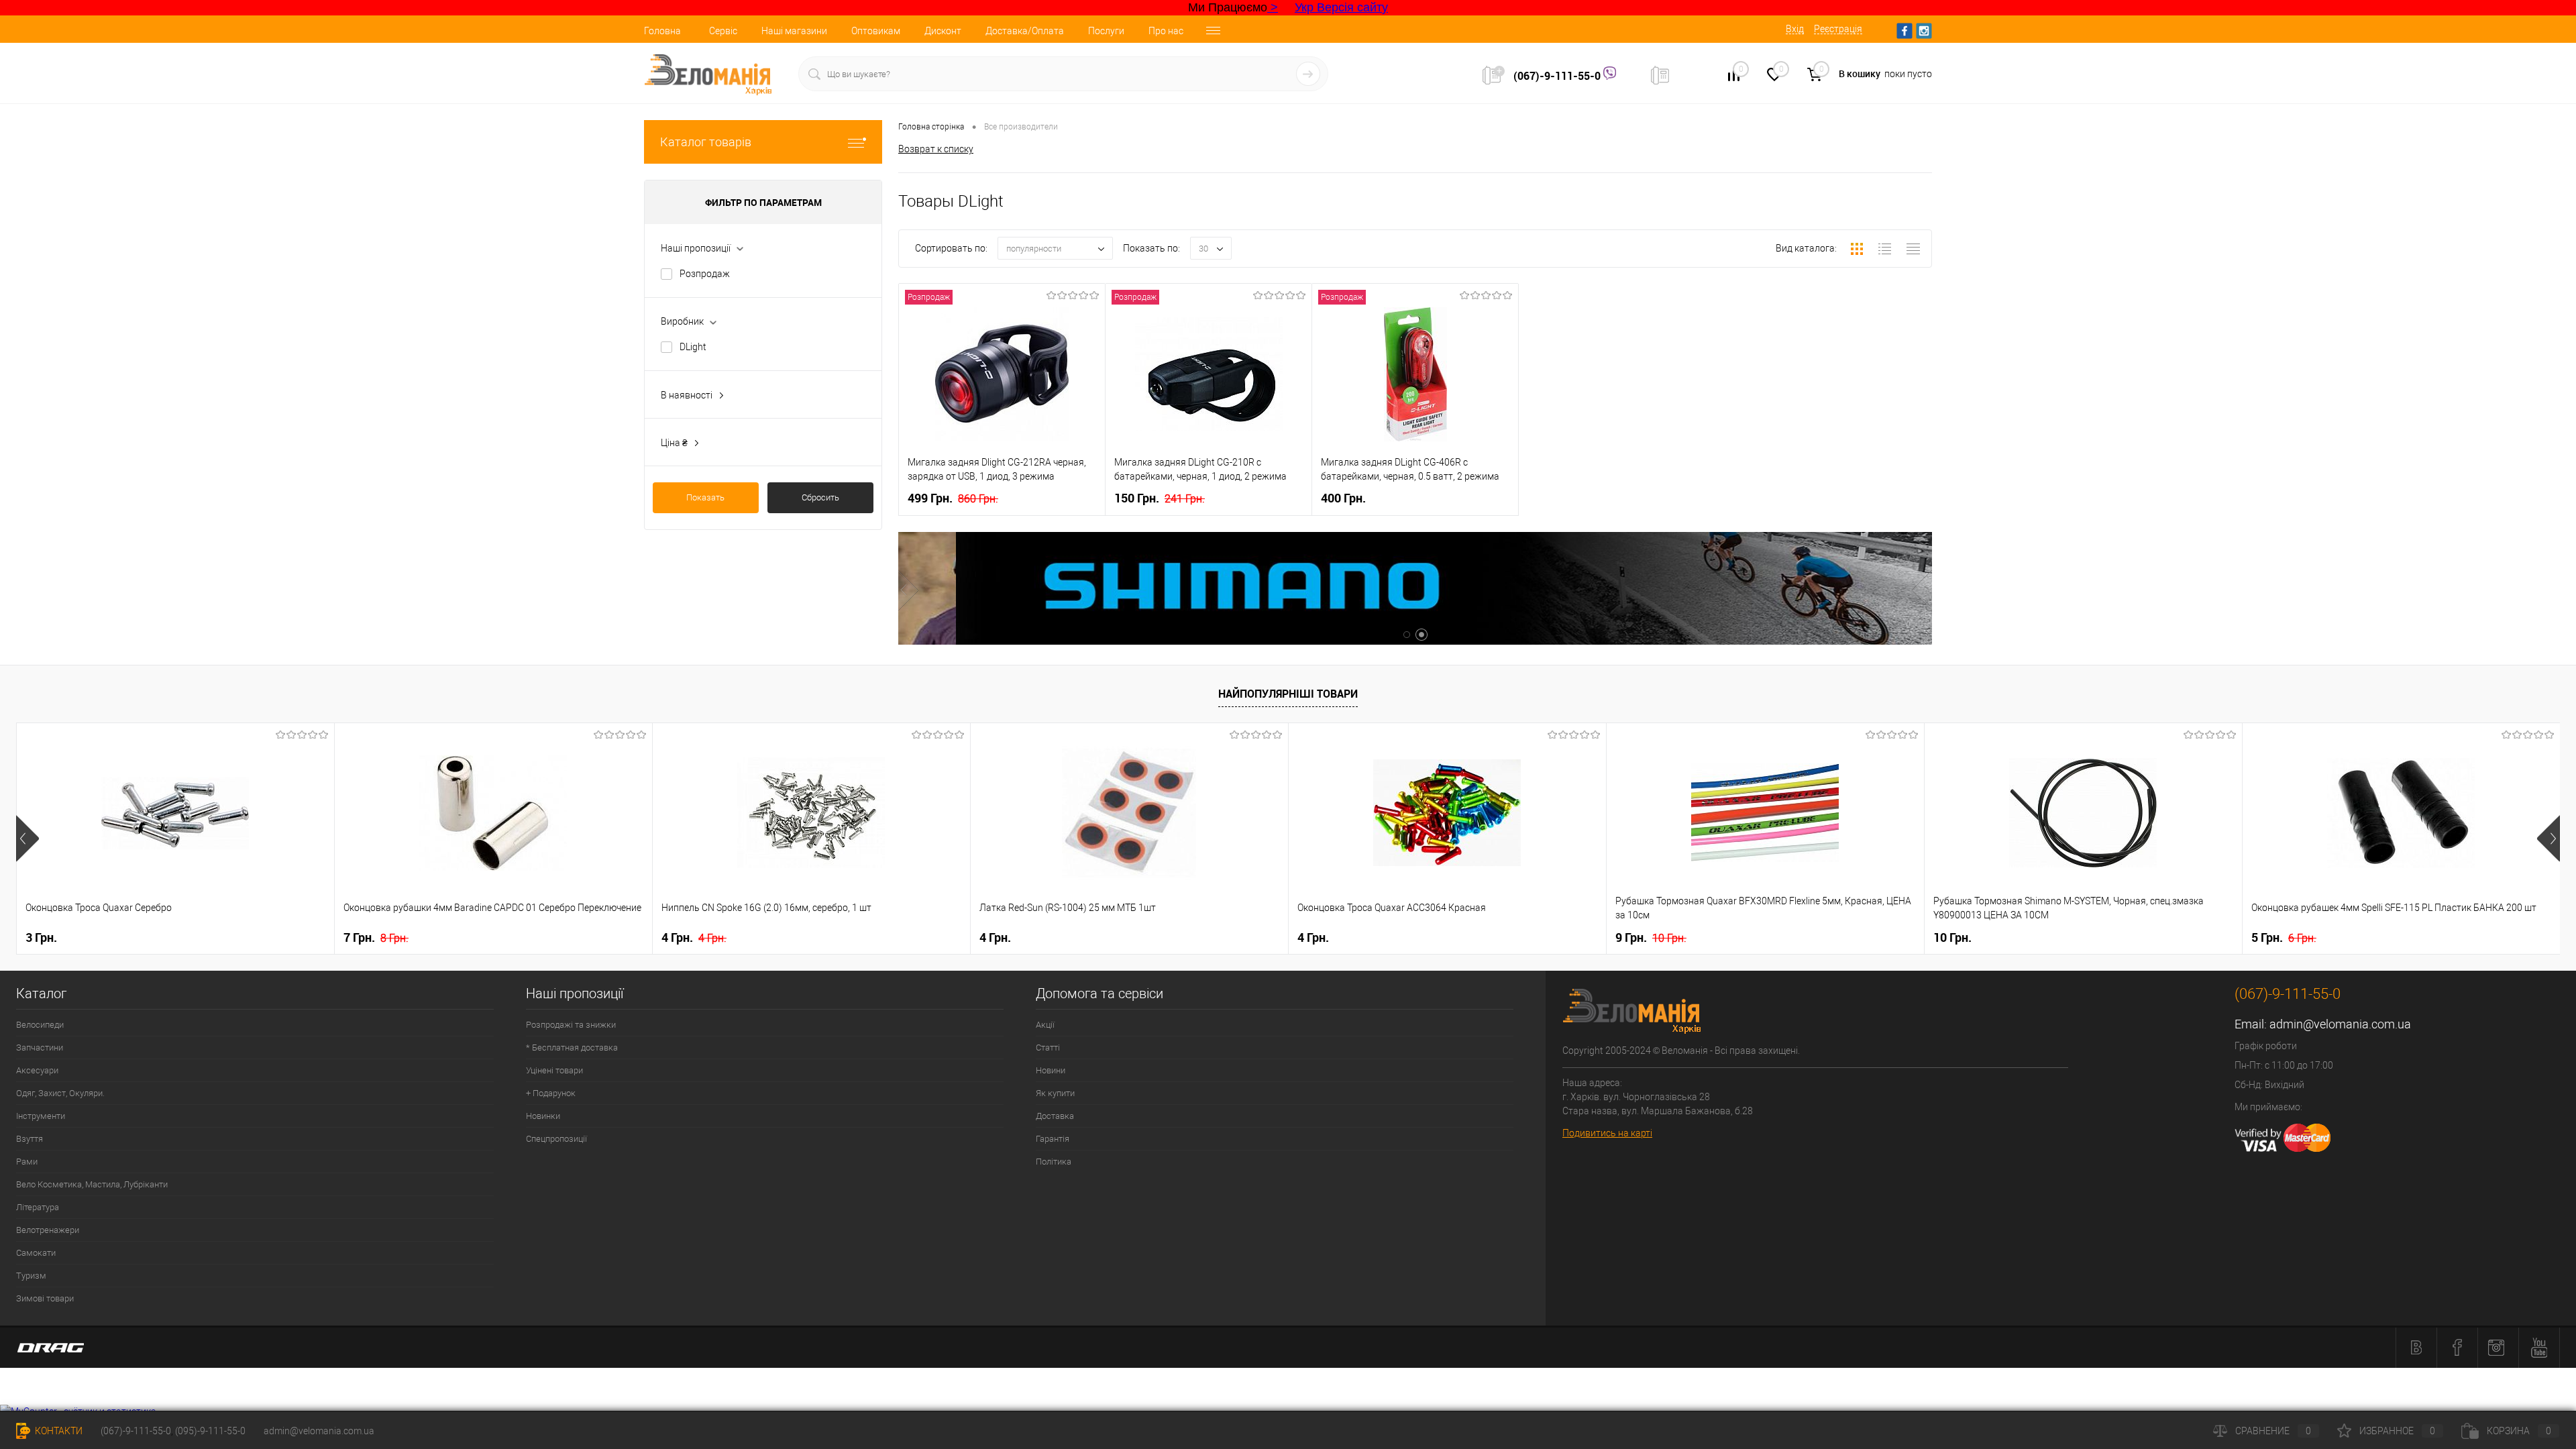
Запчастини (40, 1048)
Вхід (1795, 29)
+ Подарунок (551, 1093)
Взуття (30, 1139)
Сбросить (820, 497)
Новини (1051, 1070)
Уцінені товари (554, 1070)
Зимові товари (45, 1298)
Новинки (543, 1116)
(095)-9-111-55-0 (210, 1431)
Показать (705, 497)
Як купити (1055, 1093)
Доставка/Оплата (1025, 31)
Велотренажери (48, 1230)
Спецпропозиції (556, 1139)
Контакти (58, 1431)
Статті (1048, 1048)
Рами (27, 1162)
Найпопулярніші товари (1288, 694)
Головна (662, 31)
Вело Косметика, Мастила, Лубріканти (92, 1184)
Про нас (1166, 31)
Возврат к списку (936, 149)
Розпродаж (705, 274)
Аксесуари (37, 1070)
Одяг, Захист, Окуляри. (60, 1093)
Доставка (1055, 1116)
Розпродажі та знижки (571, 1025)
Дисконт (943, 31)
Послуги (1106, 31)
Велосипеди (40, 1025)
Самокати (36, 1253)
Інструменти (41, 1116)
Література (38, 1207)
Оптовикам (876, 31)
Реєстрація (1838, 29)
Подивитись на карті (1607, 1133)
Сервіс (723, 31)
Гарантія (1053, 1139)
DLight (693, 347)
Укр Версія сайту (1341, 7)
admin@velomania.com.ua (2340, 1024)
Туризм (31, 1276)
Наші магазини (794, 31)
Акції (1045, 1025)
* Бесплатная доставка (572, 1048)
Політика (1054, 1162)
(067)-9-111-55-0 (1558, 76)
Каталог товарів (706, 142)
